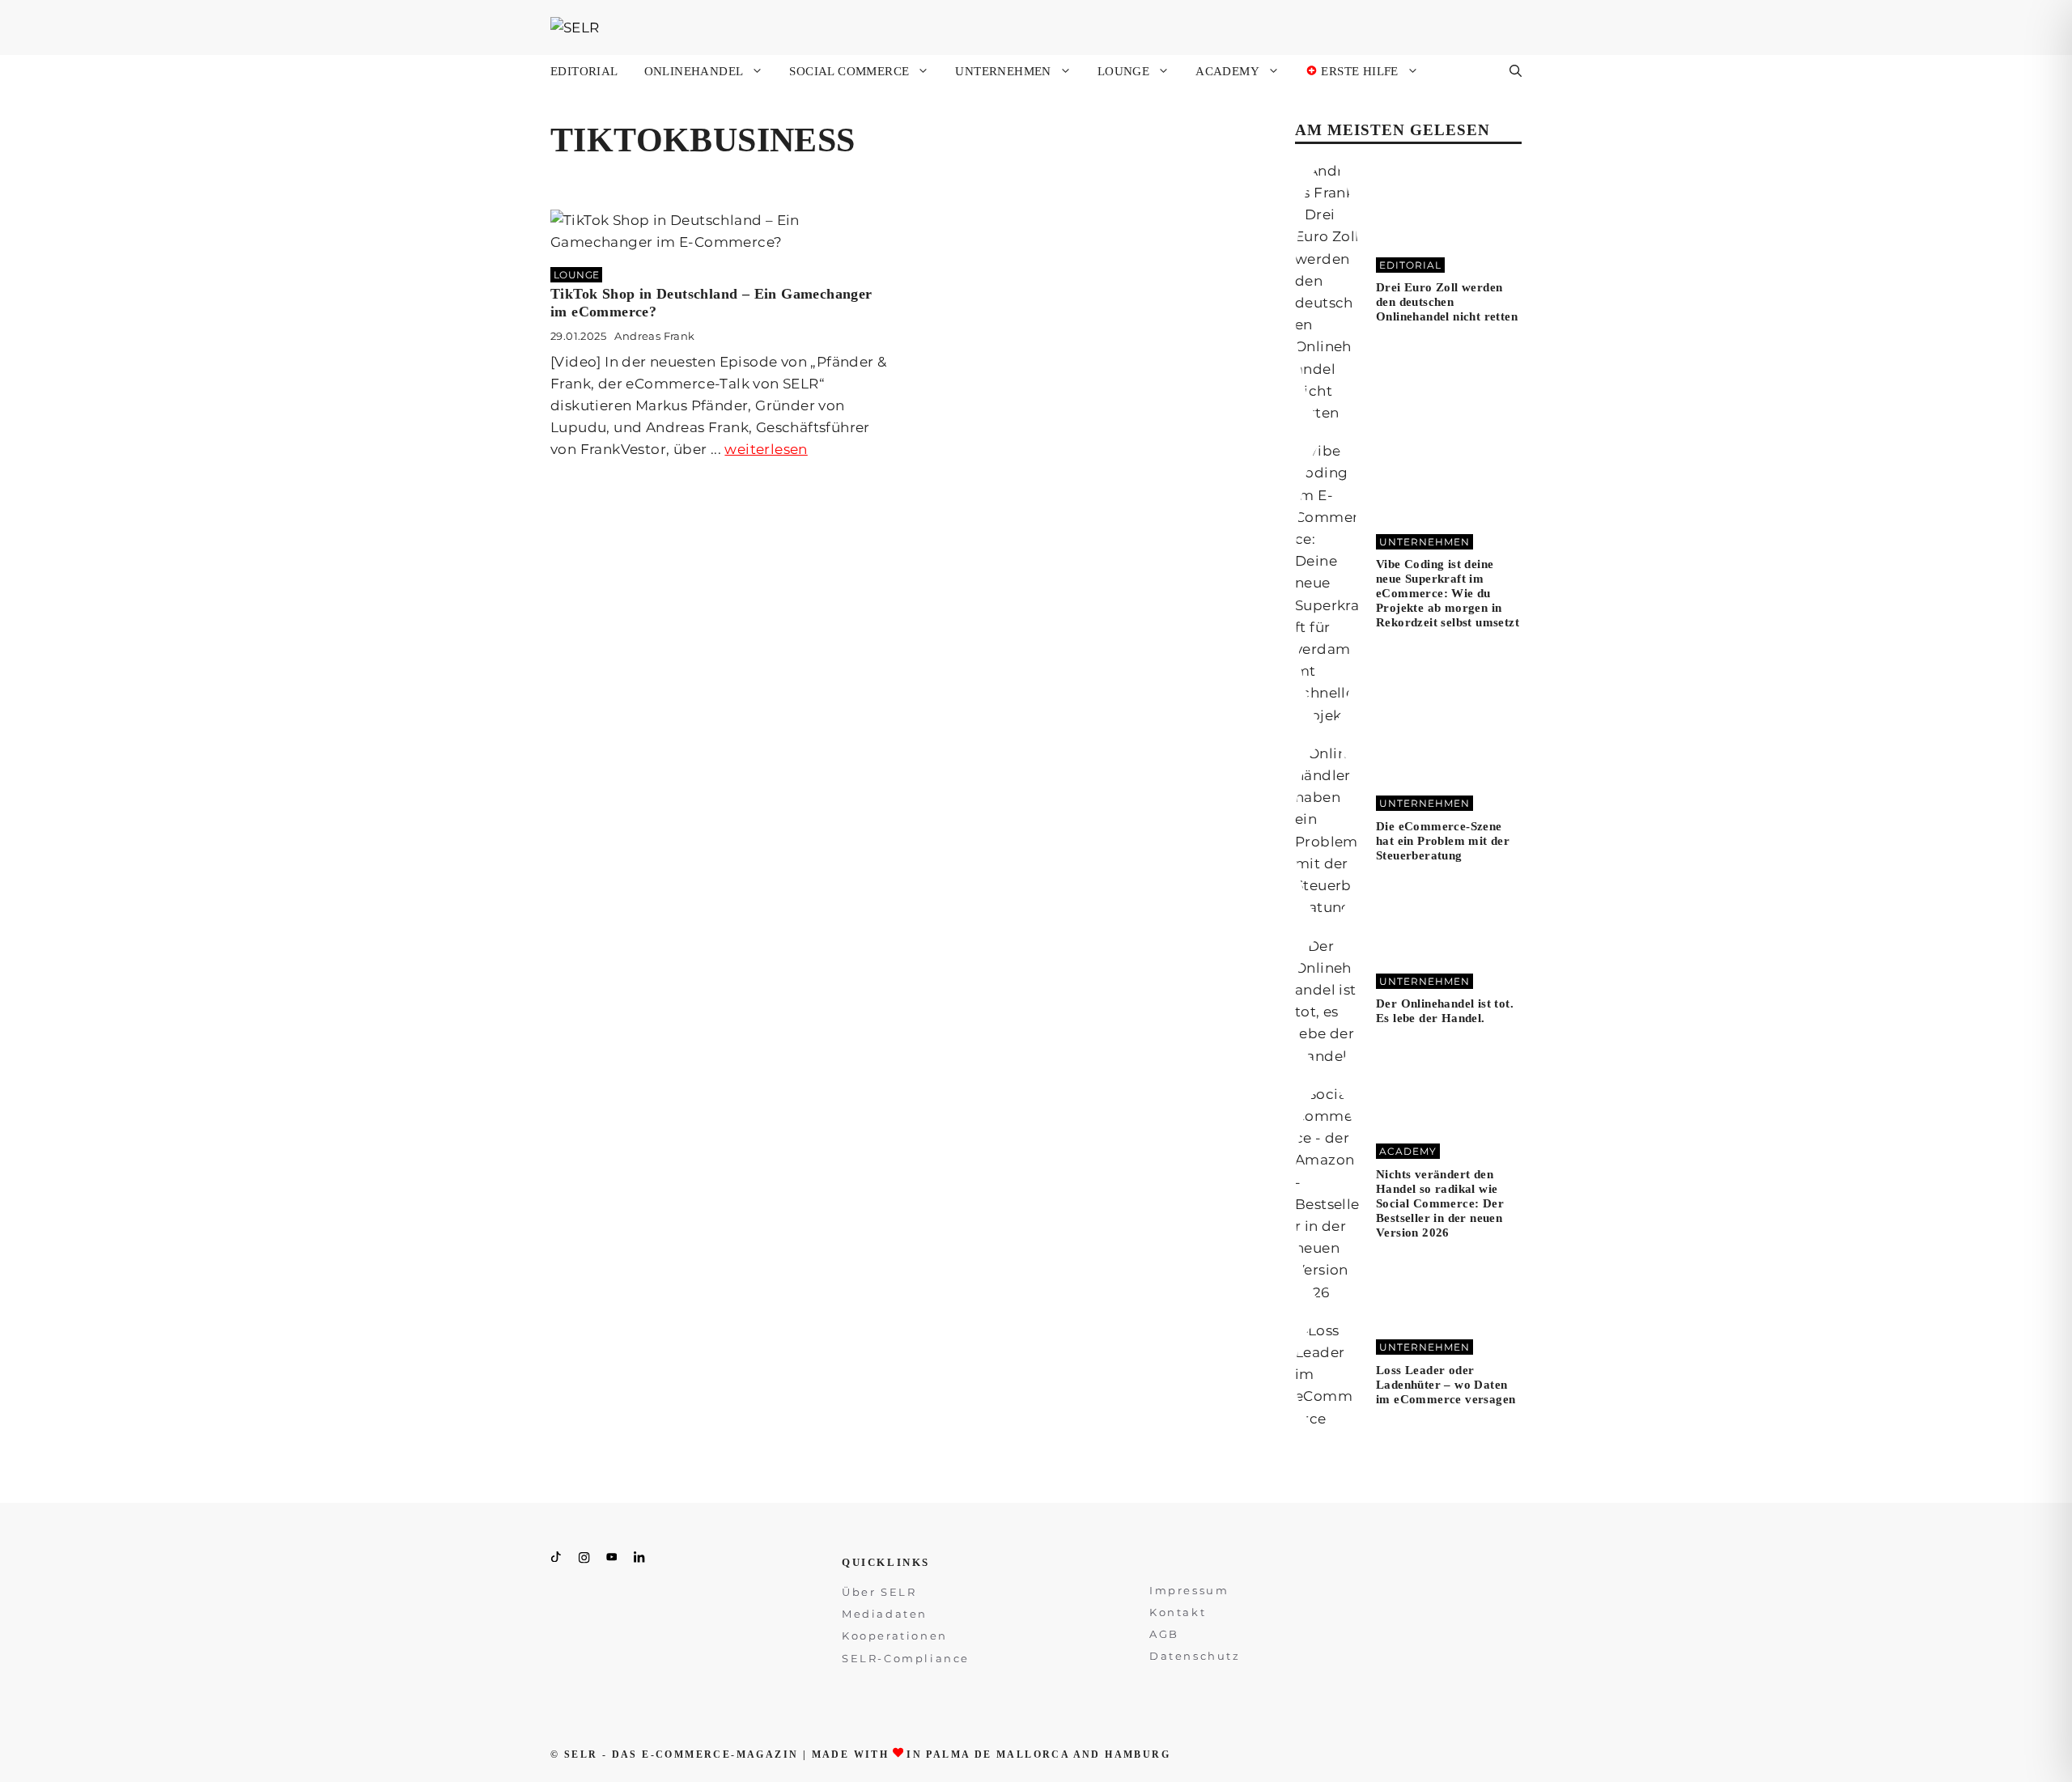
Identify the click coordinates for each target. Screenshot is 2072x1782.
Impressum (1189, 1590)
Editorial (584, 71)
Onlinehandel (694, 71)
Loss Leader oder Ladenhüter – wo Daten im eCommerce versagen (1446, 1385)
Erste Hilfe (1358, 71)
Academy (1227, 71)
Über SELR (879, 1592)
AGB (1164, 1634)
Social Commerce (849, 71)
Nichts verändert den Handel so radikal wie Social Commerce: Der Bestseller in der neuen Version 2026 (1440, 1203)
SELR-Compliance (906, 1658)
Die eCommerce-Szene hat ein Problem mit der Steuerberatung (1443, 841)
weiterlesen (766, 449)
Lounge (1123, 71)
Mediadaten (885, 1614)
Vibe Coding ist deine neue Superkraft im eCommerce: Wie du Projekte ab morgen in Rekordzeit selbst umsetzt (1448, 593)
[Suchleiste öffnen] (1516, 71)
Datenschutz (1195, 1656)
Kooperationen (895, 1636)
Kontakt (1178, 1612)
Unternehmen (1003, 71)
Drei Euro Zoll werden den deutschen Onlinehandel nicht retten (1447, 302)
